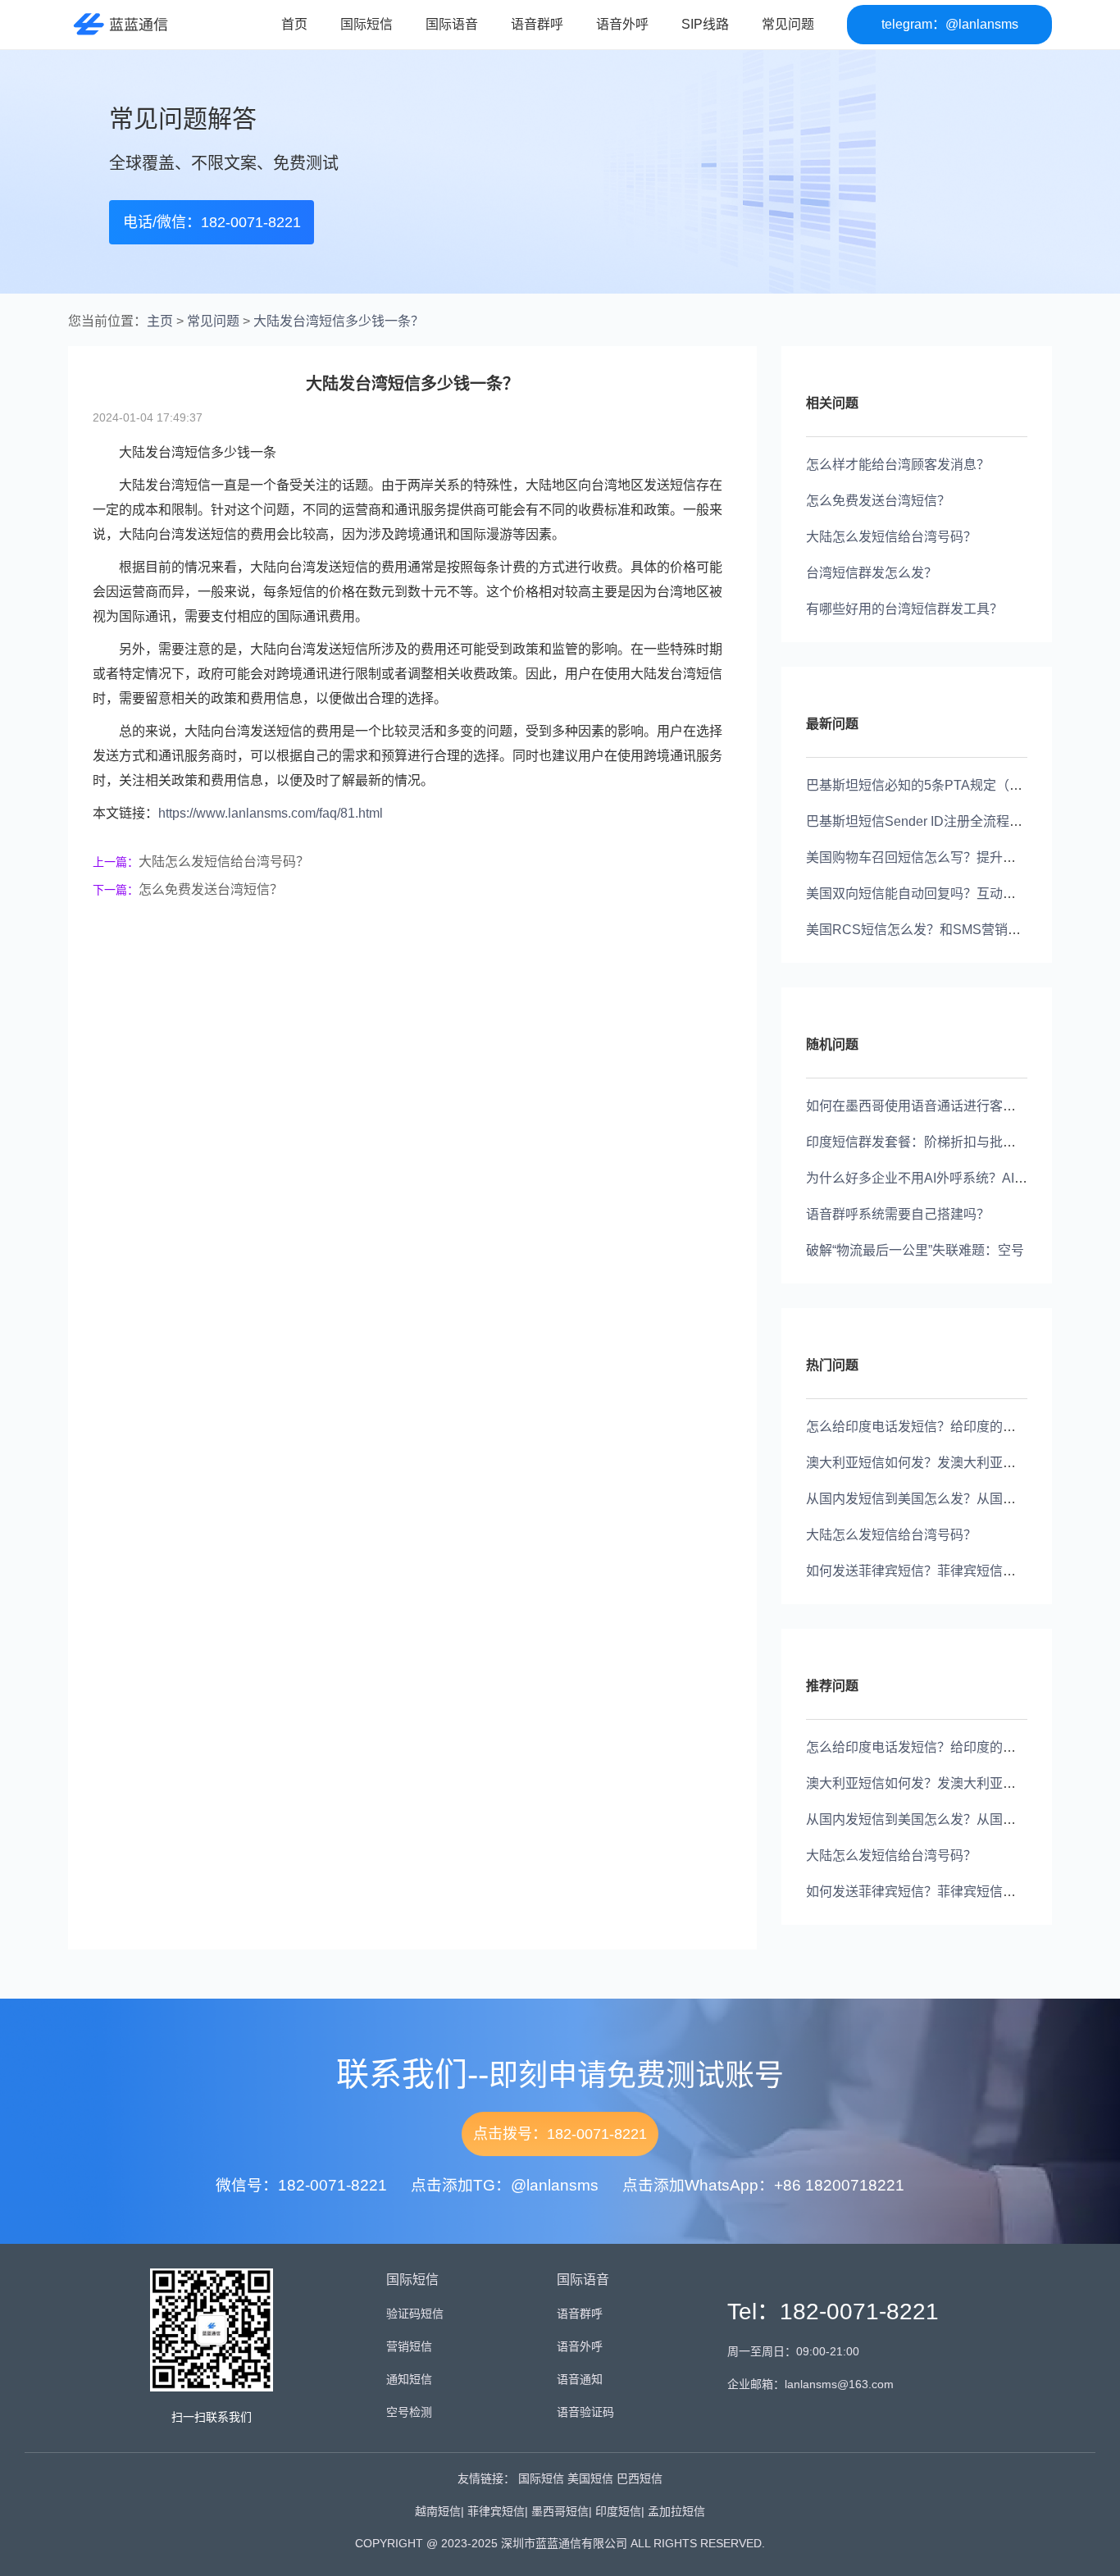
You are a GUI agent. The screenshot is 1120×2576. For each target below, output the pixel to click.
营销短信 (409, 2346)
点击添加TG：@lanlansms (505, 2185)
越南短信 (438, 2511)
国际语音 (452, 24)
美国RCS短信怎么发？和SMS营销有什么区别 (940, 930)
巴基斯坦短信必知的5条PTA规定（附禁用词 (934, 785)
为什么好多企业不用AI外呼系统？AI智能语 (930, 1178)
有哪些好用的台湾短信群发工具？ (904, 609)
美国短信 (590, 2478)
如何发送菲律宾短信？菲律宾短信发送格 (924, 1571)
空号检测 (409, 2412)
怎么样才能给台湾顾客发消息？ (898, 465)
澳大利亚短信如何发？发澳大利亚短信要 (924, 1463)
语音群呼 (537, 24)
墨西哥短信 (560, 2511)
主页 (160, 321)
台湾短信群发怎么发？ (872, 573)
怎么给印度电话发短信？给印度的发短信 (924, 1427)
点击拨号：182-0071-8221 (560, 2134)
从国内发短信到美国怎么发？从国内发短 (924, 1499)
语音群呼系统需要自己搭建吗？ (898, 1214)
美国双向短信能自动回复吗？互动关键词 (924, 894)
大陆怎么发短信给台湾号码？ (224, 862)
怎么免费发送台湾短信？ (211, 889)
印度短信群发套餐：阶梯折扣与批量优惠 (924, 1142)
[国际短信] (118, 24)
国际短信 (367, 24)
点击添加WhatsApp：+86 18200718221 (763, 2185)
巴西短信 (640, 2478)
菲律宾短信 (496, 2511)
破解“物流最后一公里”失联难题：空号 (915, 1250)
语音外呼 (622, 24)
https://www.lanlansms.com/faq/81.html (271, 813)
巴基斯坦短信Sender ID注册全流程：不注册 (934, 821)
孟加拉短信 (676, 2511)
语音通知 (580, 2379)
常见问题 (788, 24)
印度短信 (618, 2511)
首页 (294, 24)
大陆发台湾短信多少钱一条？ (339, 321)
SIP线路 (705, 24)
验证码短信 (415, 2314)
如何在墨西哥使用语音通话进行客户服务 (924, 1106)
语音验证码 (585, 2412)
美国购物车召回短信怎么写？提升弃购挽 (924, 857)
